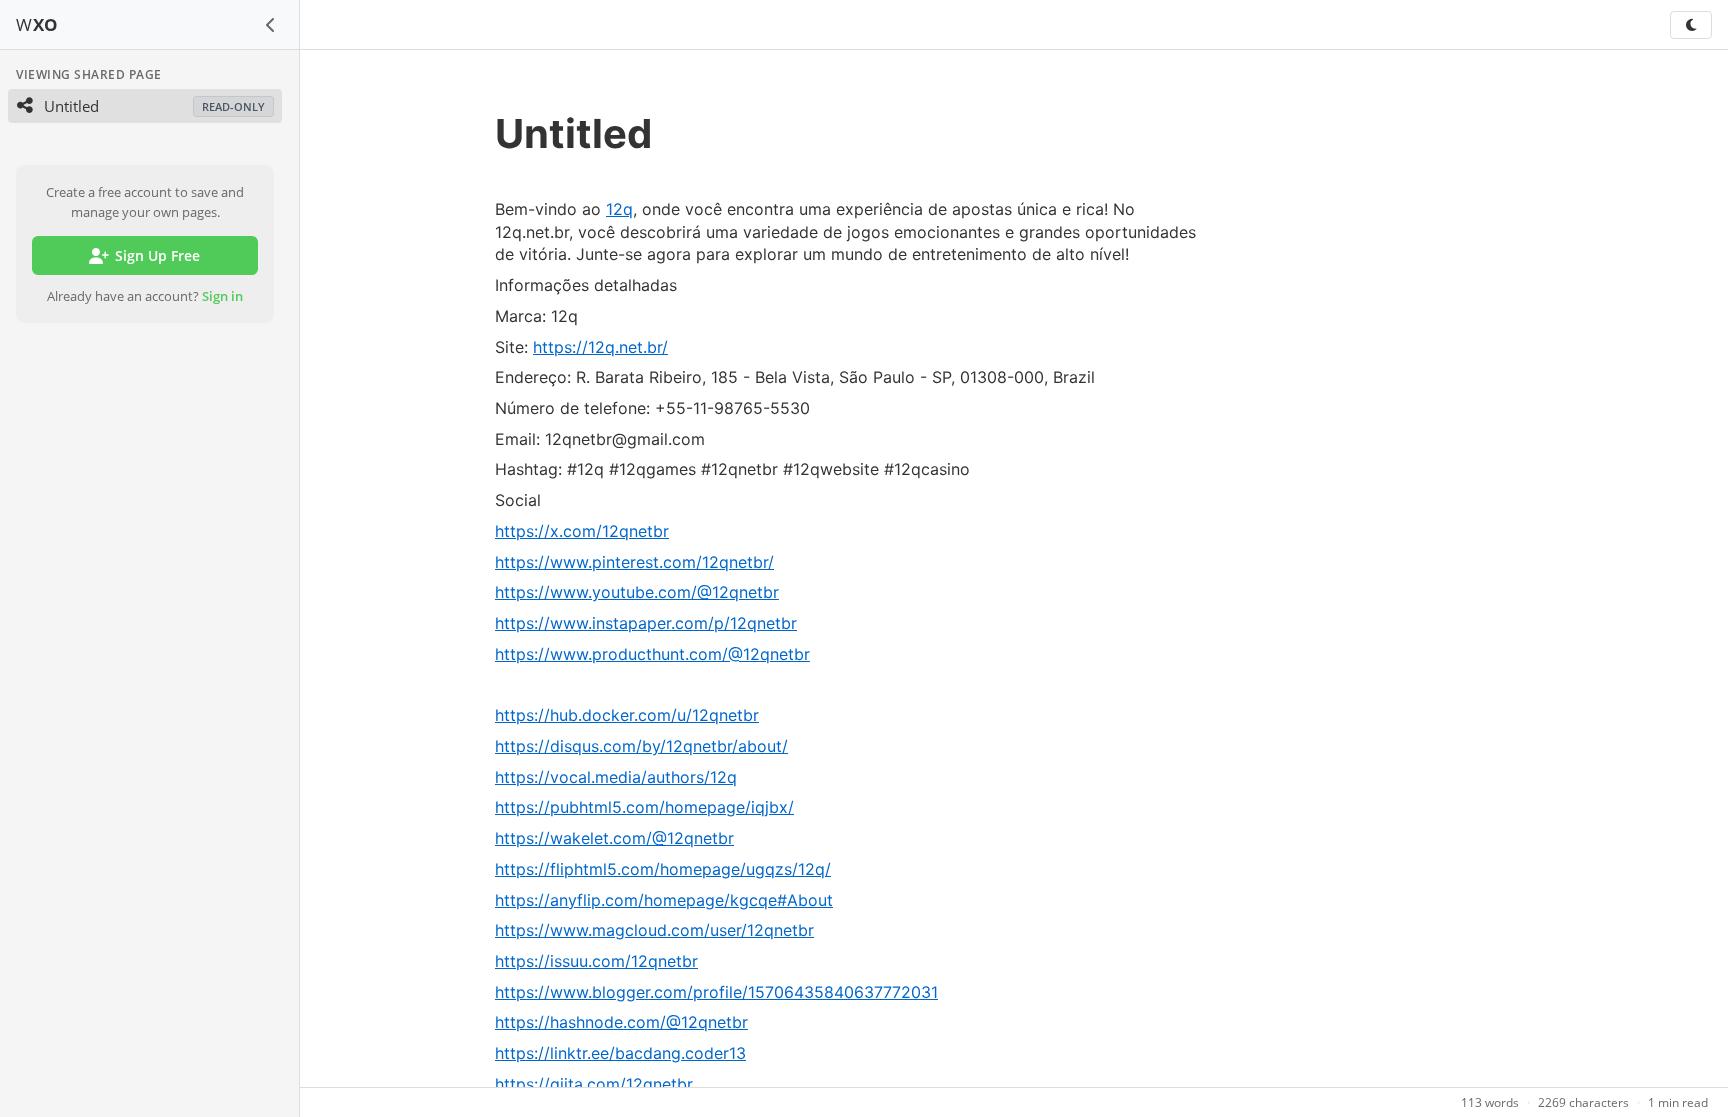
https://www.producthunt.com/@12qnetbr (652, 654)
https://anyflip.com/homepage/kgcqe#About (664, 900)
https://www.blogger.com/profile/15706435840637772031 (716, 992)
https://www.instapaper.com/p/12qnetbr (646, 623)
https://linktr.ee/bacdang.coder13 (620, 1053)
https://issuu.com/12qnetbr (596, 961)
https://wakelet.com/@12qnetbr (614, 838)
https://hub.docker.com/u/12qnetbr (627, 715)
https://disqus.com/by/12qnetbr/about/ (641, 746)
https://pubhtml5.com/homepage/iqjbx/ (644, 807)
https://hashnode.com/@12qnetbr (621, 1022)
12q (619, 209)
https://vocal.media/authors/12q (616, 777)
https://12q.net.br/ (600, 347)
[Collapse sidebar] (271, 25)
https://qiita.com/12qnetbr (594, 1084)
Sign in (222, 296)
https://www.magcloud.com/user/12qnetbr (654, 930)
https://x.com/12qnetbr (582, 531)
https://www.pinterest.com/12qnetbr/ (634, 562)
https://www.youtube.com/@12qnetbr (637, 592)
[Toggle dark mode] (1691, 25)
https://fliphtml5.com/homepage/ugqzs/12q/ (663, 869)
